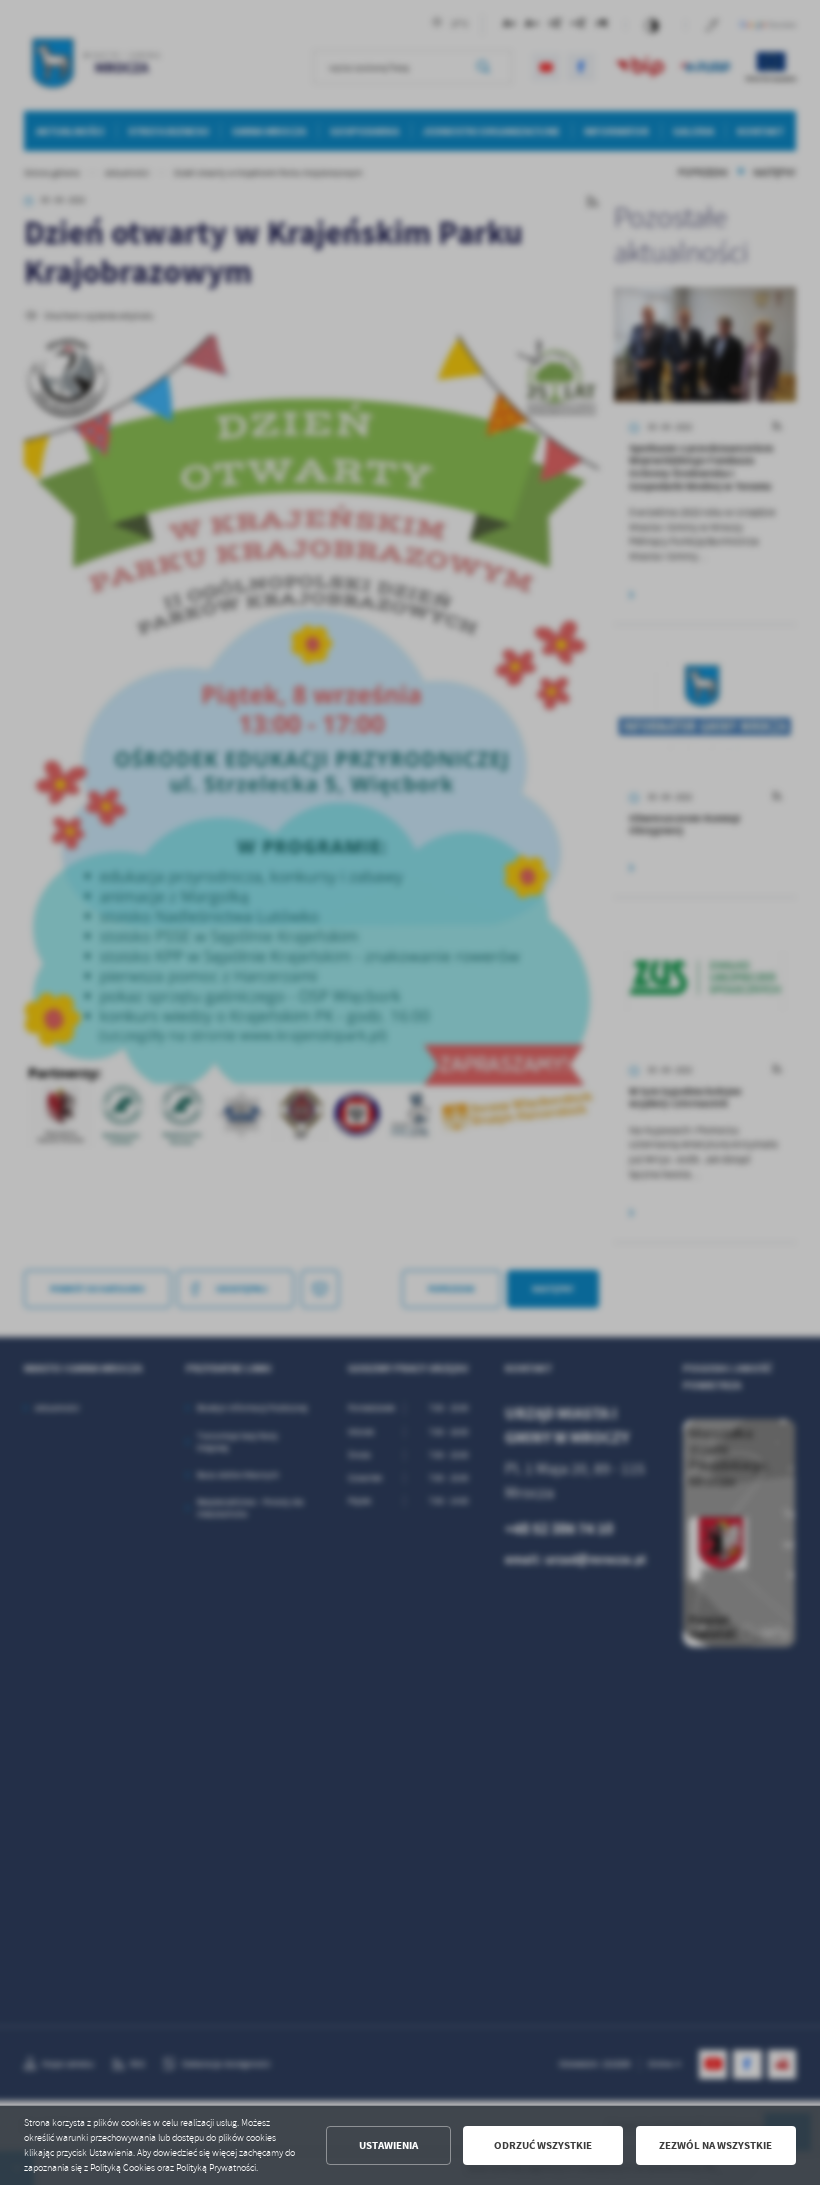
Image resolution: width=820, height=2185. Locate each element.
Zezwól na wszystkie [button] (715, 2145)
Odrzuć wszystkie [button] (543, 2145)
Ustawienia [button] (388, 2145)
